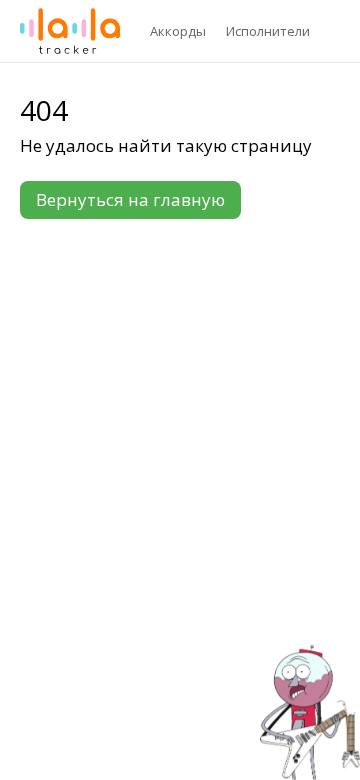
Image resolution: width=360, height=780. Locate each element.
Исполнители (268, 31)
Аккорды (178, 31)
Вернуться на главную (130, 199)
